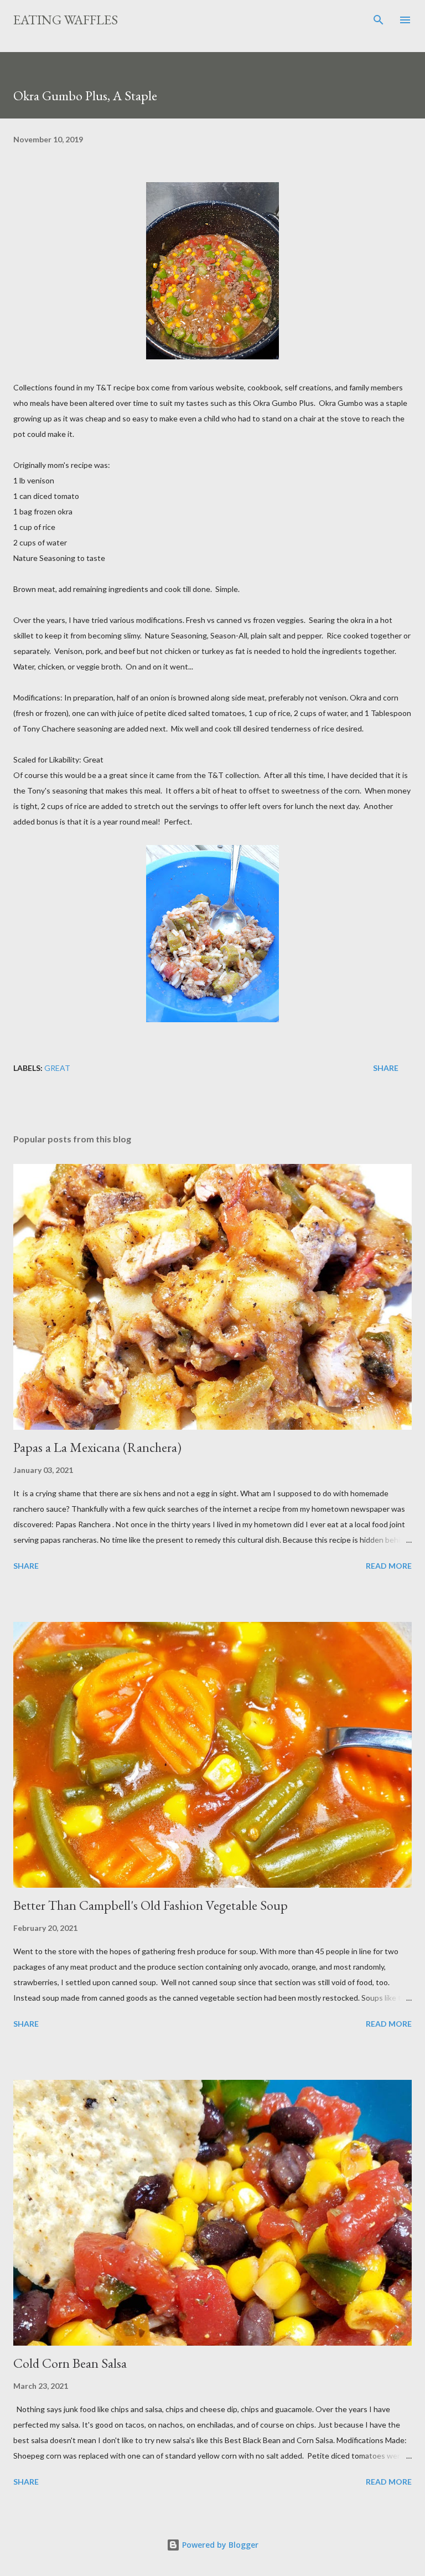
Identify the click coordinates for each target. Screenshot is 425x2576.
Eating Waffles (66, 20)
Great (57, 1068)
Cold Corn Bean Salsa (70, 2363)
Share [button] (386, 1068)
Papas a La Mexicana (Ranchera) (97, 1447)
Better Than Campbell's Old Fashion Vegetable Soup (151, 1905)
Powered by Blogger (219, 2545)
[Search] (379, 20)
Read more (389, 1566)
